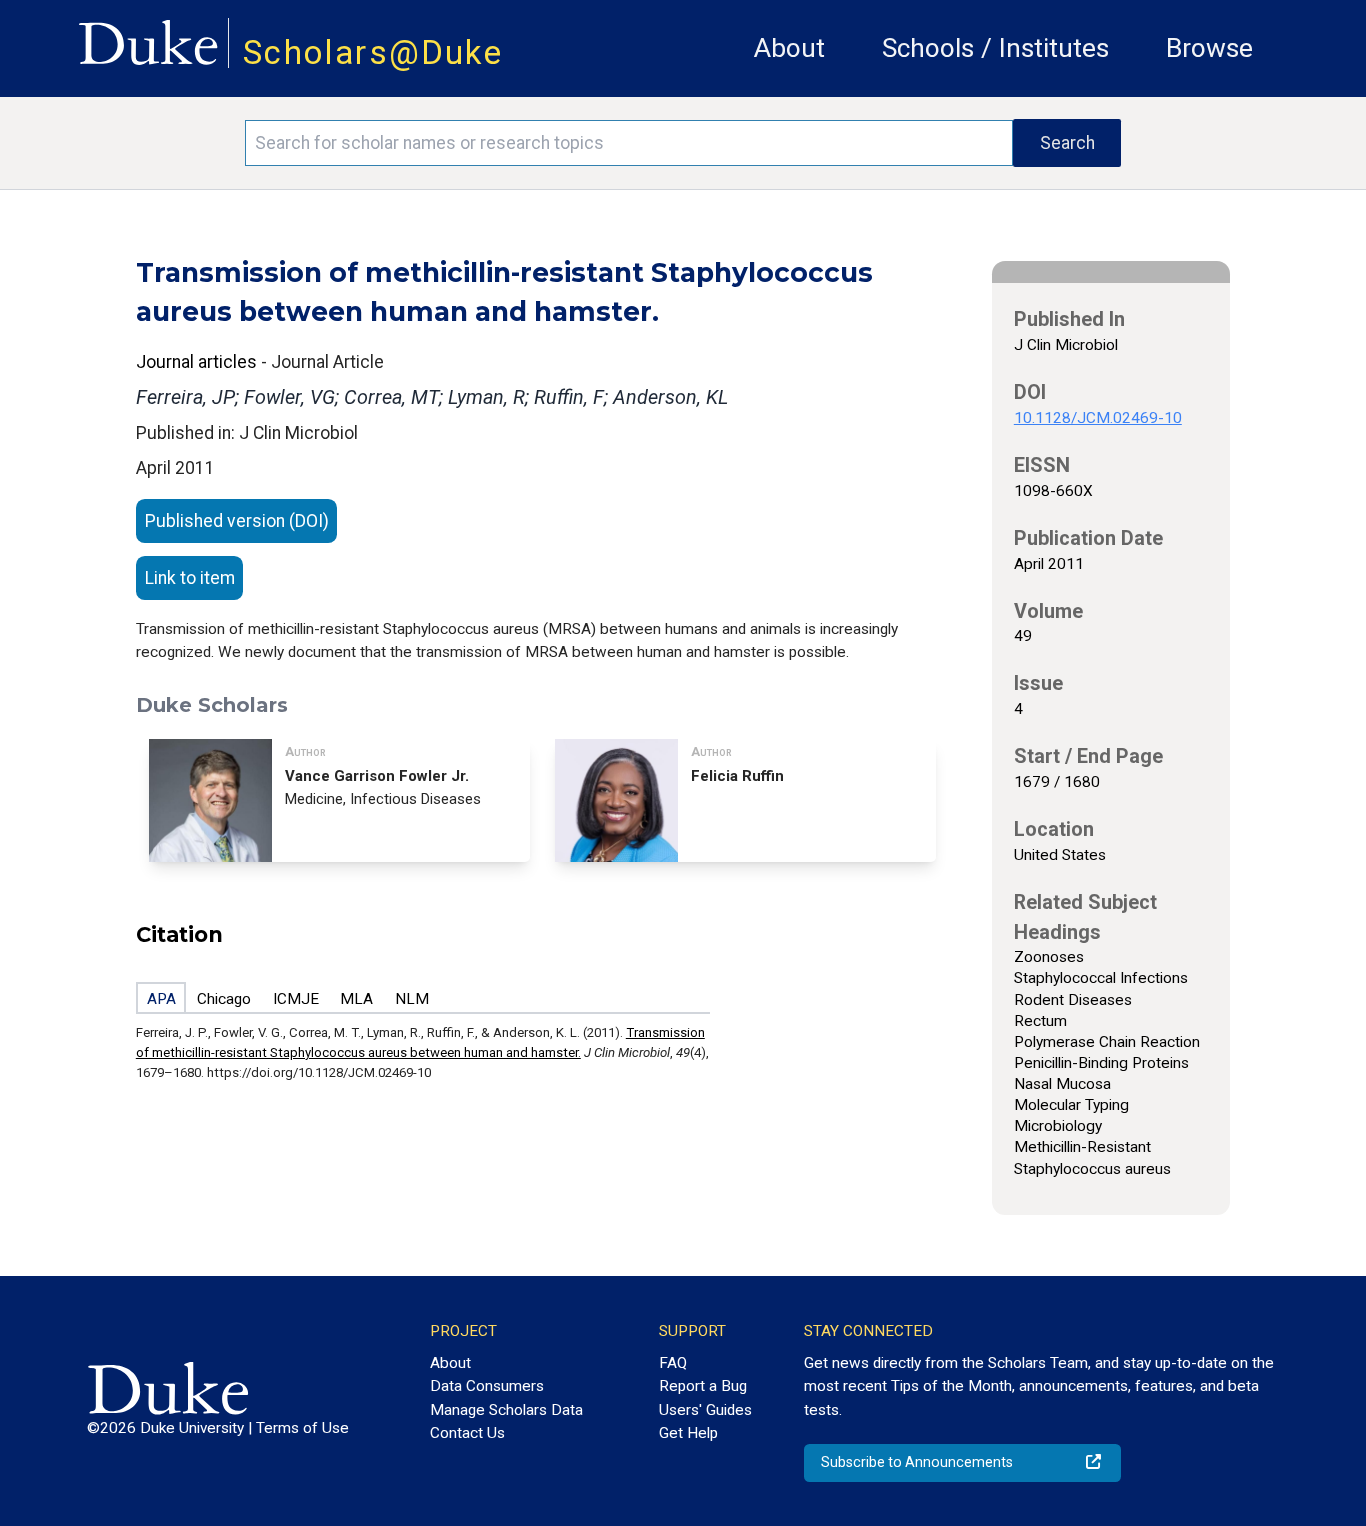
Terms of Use (302, 1428)
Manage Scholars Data (506, 1410)
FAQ (673, 1363)
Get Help (688, 1433)
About (789, 48)
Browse (1209, 48)
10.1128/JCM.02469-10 (1098, 418)
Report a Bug (703, 1386)
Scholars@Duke (373, 52)
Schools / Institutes (995, 48)
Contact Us (467, 1433)
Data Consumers (487, 1386)
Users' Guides (705, 1410)
